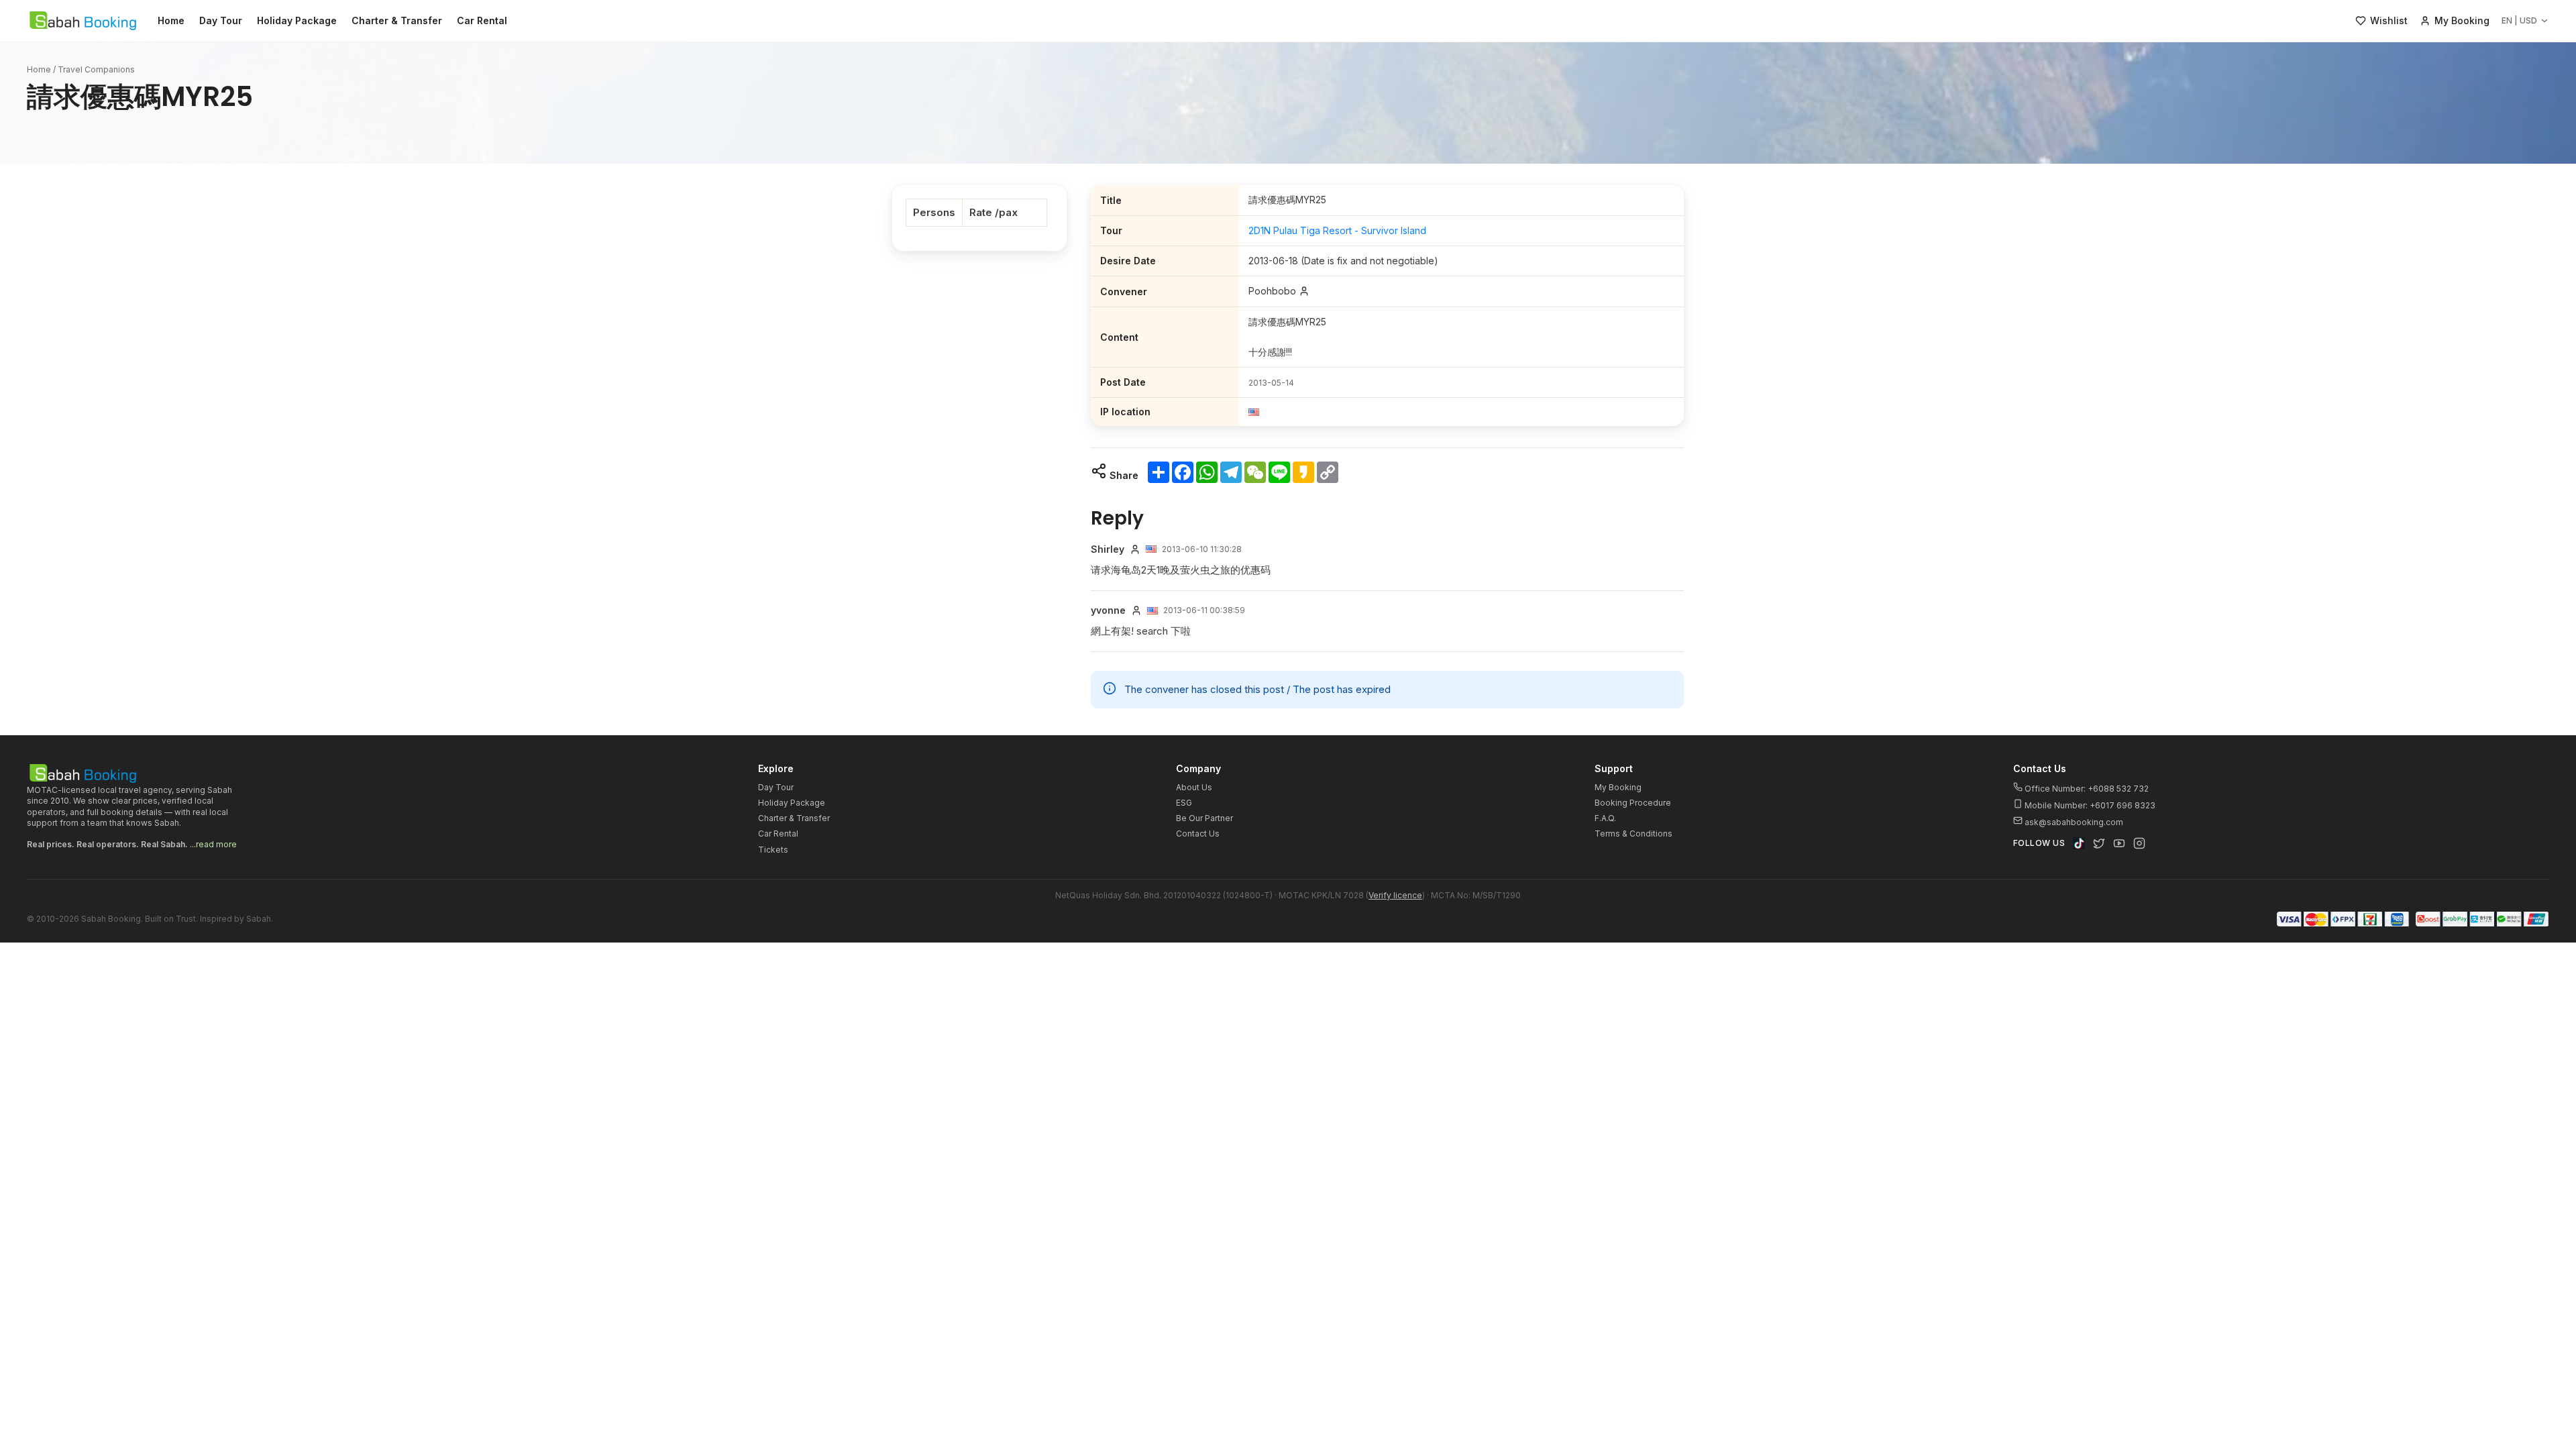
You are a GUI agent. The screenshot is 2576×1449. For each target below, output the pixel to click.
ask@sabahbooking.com (2074, 822)
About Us (1194, 787)
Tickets (773, 850)
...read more (213, 844)
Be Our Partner (1204, 818)
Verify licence (1395, 895)
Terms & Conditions (1633, 834)
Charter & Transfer (397, 20)
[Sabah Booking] (83, 21)
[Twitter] (2099, 843)
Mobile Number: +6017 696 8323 (2089, 805)
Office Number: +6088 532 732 (2086, 789)
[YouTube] (2119, 843)
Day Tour (221, 20)
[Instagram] (2139, 843)
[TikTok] (2079, 843)
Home (171, 20)
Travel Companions (96, 69)
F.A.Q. (1605, 818)
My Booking (1618, 787)
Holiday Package (297, 20)
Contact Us (1198, 834)
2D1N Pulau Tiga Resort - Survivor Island (1337, 230)
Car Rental (482, 20)
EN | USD (2519, 20)
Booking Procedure (1633, 803)
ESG (1184, 803)
